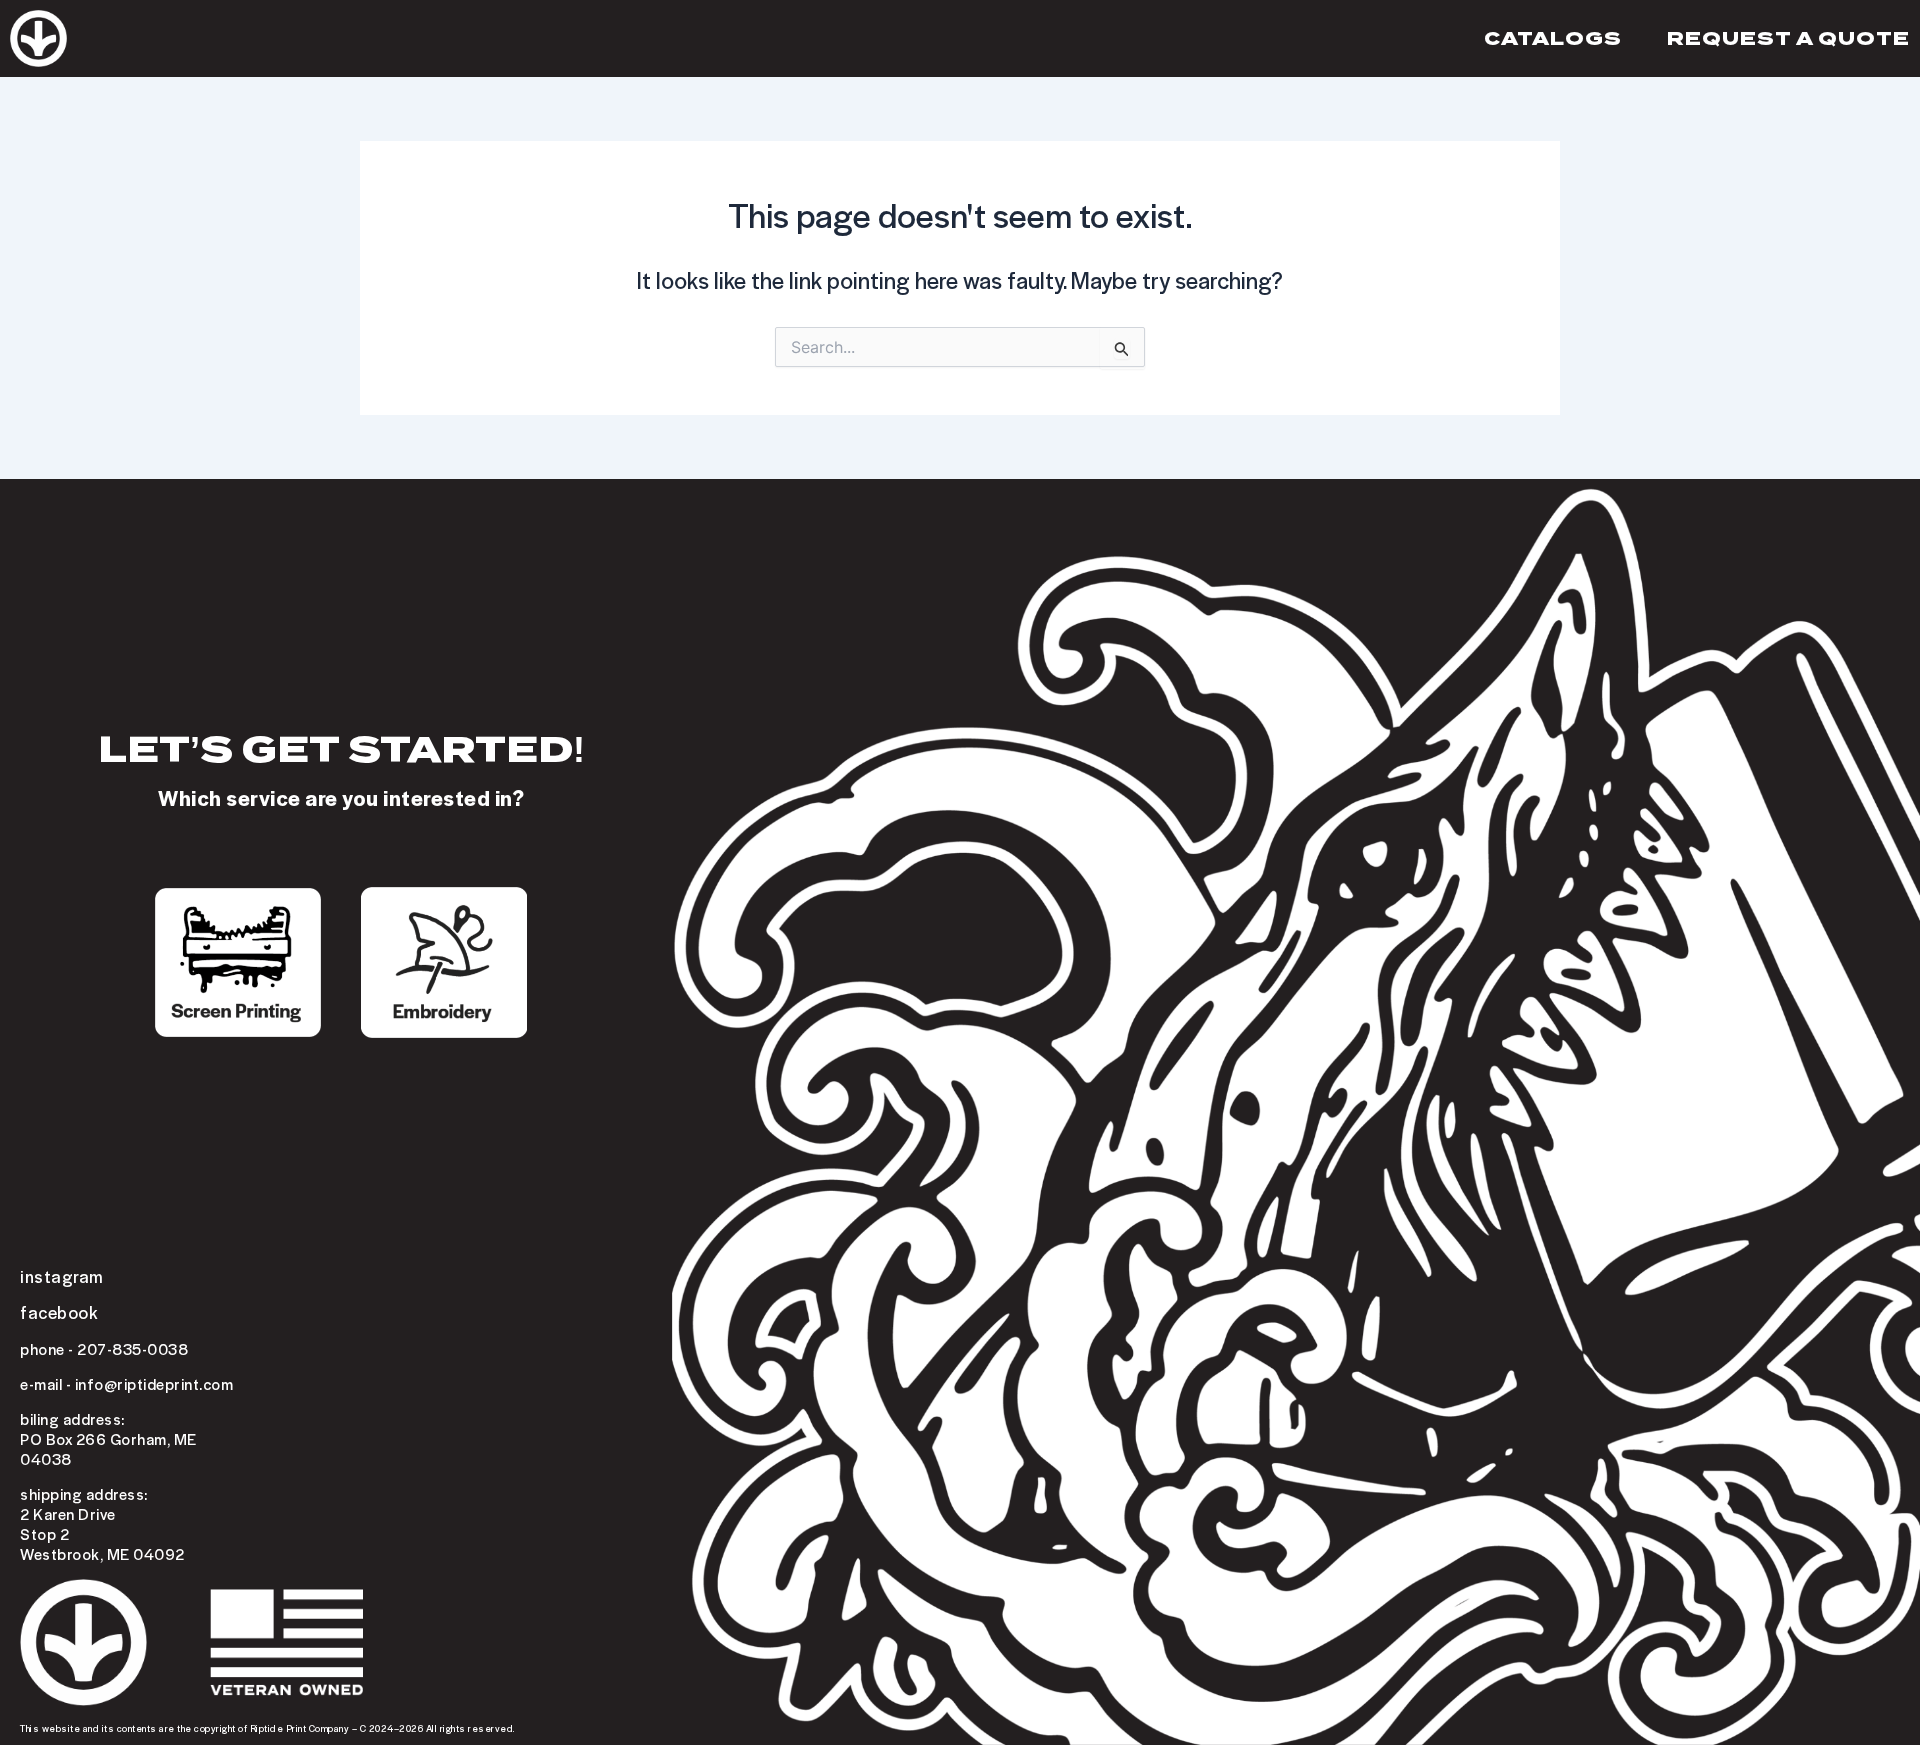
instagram (62, 1276)
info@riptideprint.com (154, 1384)
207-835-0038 (132, 1349)
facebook (59, 1312)
